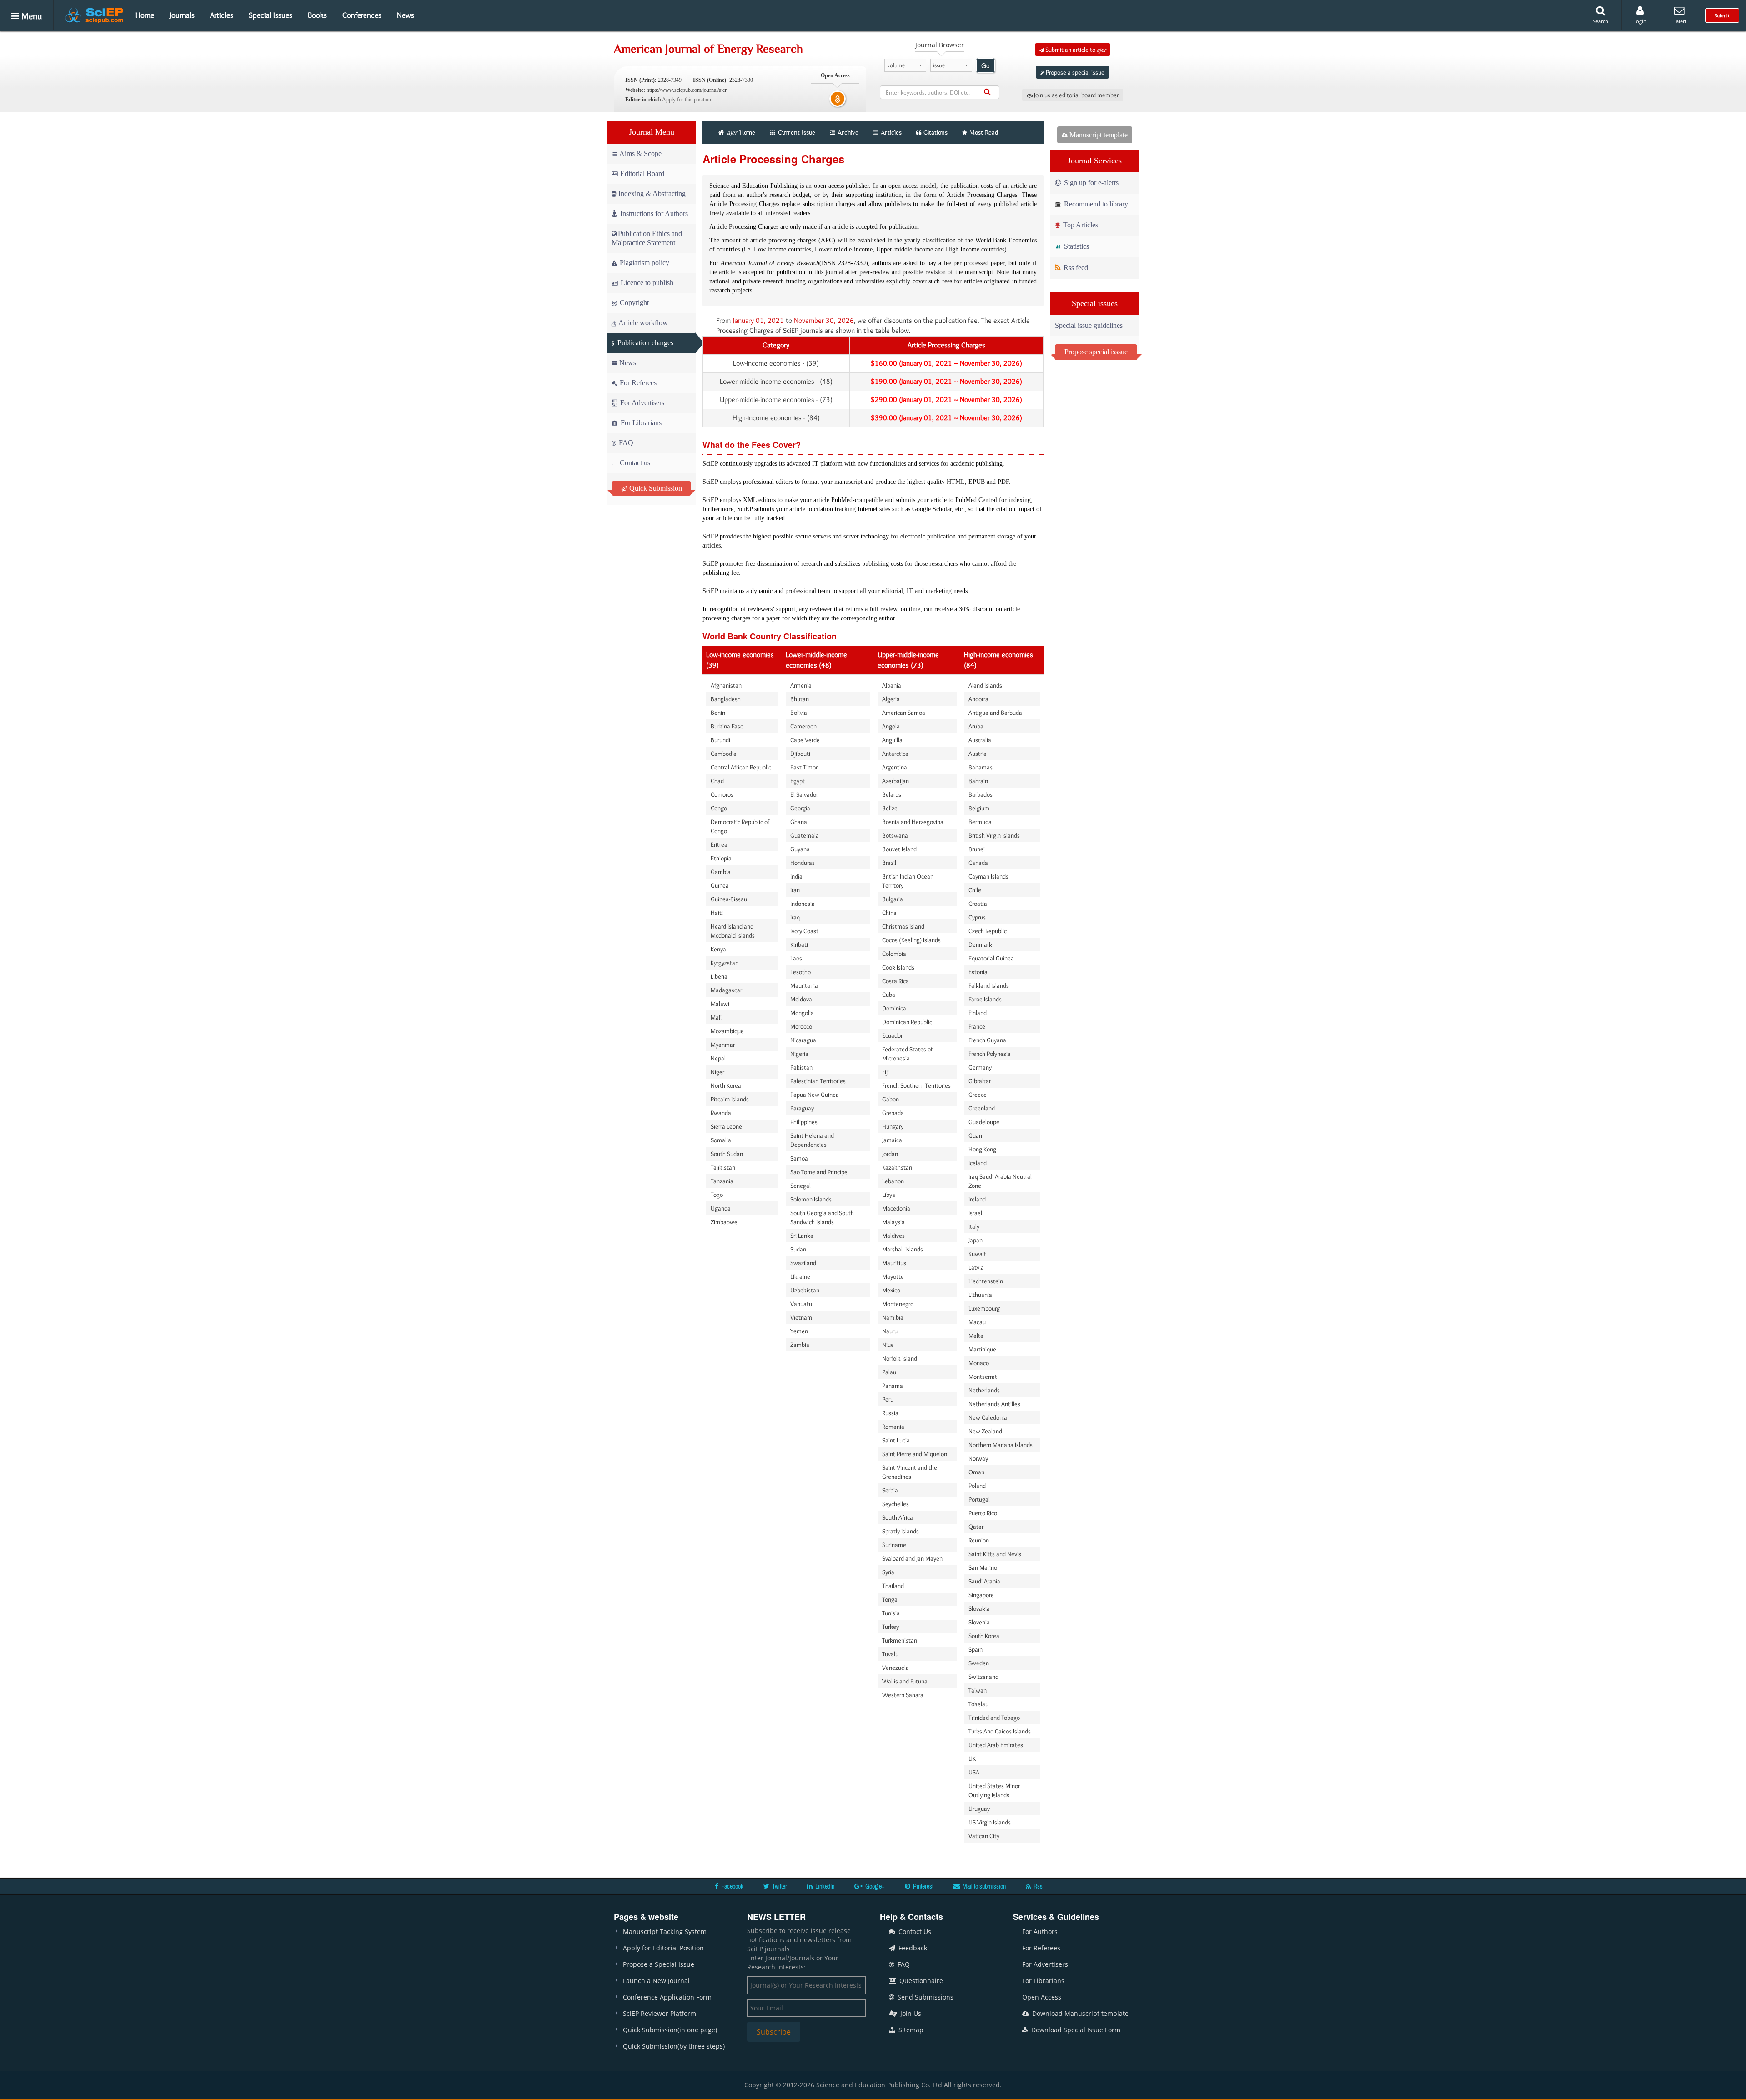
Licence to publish (646, 283)
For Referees (637, 383)
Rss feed (1075, 268)
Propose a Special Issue (659, 1964)
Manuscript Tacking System (665, 1932)
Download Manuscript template (1079, 2013)
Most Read (984, 132)
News (406, 15)
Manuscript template (1098, 135)
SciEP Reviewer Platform (660, 2013)
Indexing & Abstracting (652, 193)
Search (1600, 21)
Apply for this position (687, 100)
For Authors (1040, 1932)
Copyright (633, 303)
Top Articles (1080, 225)
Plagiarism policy (644, 263)
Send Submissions (925, 1997)
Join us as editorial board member (1076, 95)
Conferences (362, 15)
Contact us (634, 463)
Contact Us (914, 1932)
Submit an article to (1075, 50)
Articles (222, 15)
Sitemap (910, 2030)
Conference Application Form (667, 1997)
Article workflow (642, 323)
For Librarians (640, 423)
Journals (182, 15)
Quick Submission (655, 488)
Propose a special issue (1074, 72)
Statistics (1076, 246)
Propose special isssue (1096, 352)
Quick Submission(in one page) (670, 2030)
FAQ (625, 443)
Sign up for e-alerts (1090, 183)
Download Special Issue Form (1075, 2030)
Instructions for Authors (654, 214)
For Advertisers (641, 403)
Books (317, 15)
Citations (936, 132)
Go (986, 65)
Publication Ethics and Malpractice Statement (647, 238)
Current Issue (796, 132)
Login (1640, 21)
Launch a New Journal (656, 1981)
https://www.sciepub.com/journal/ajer (687, 90)
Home (145, 15)
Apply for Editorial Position (663, 1948)
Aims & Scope (640, 153)
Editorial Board (642, 173)
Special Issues (271, 15)
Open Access (1042, 1997)
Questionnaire (920, 1981)
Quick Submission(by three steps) (674, 2046)
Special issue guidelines (1089, 325)
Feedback (912, 1948)
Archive (848, 132)
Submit (1722, 15)
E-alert (1679, 21)
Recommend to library (1095, 204)
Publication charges (645, 343)
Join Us (910, 2013)
